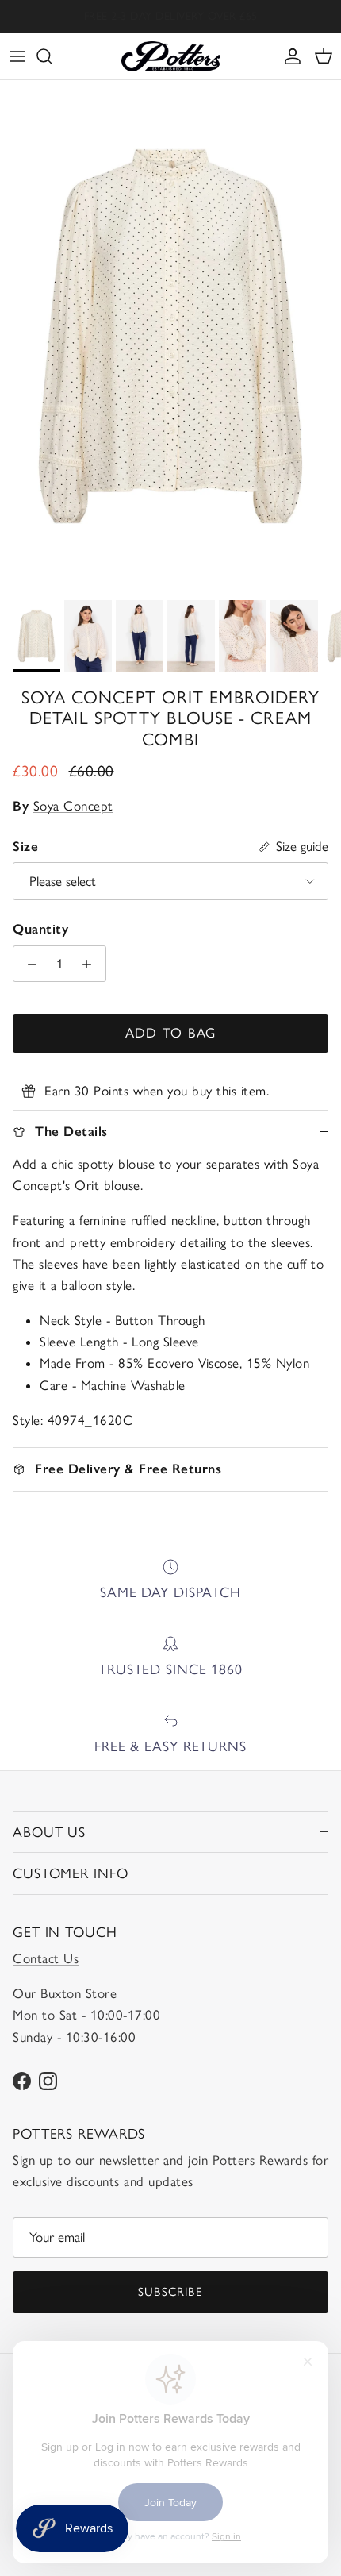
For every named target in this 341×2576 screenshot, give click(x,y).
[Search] (52, 56)
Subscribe (170, 2292)
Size (25, 846)
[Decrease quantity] (28, 964)
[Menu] (17, 56)
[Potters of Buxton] (171, 56)
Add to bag (171, 1033)
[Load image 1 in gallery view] (170, 336)
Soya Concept (73, 806)
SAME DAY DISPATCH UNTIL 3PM (171, 18)
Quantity (40, 929)
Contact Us (46, 1958)
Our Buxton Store (65, 1993)
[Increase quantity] (91, 964)
